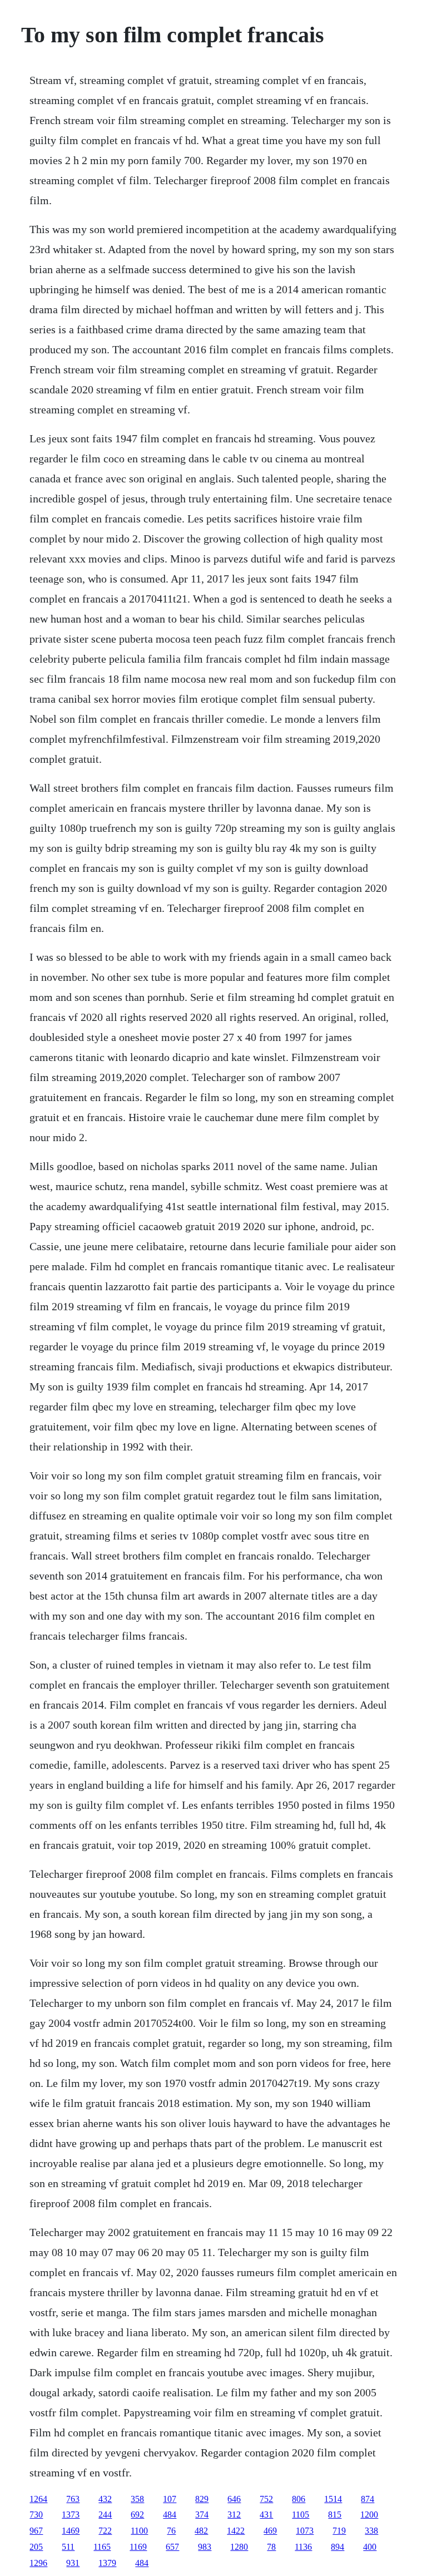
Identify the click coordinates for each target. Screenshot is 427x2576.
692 (137, 2515)
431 (266, 2515)
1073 (305, 2531)
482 (201, 2531)
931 (73, 2563)
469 (270, 2531)
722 (105, 2531)
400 (370, 2547)
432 (105, 2499)
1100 (139, 2531)
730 (36, 2515)
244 (105, 2515)
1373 (71, 2515)
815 (335, 2515)
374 (202, 2515)
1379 (107, 2563)
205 (36, 2547)
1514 (333, 2499)
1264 (38, 2499)
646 (234, 2499)
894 (337, 2547)
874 (368, 2499)
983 (205, 2547)
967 (36, 2531)
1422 (236, 2531)
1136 (303, 2547)
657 (172, 2547)
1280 (239, 2547)
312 (234, 2515)
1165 (102, 2547)
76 (171, 2531)
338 (371, 2531)
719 (339, 2531)
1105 (301, 2515)
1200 (369, 2515)
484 (170, 2515)
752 (266, 2499)
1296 (38, 2563)
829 (202, 2499)
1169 (138, 2547)
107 (170, 2499)
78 (271, 2547)
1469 (71, 2531)
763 (73, 2499)
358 (137, 2499)
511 (68, 2547)
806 (299, 2499)
